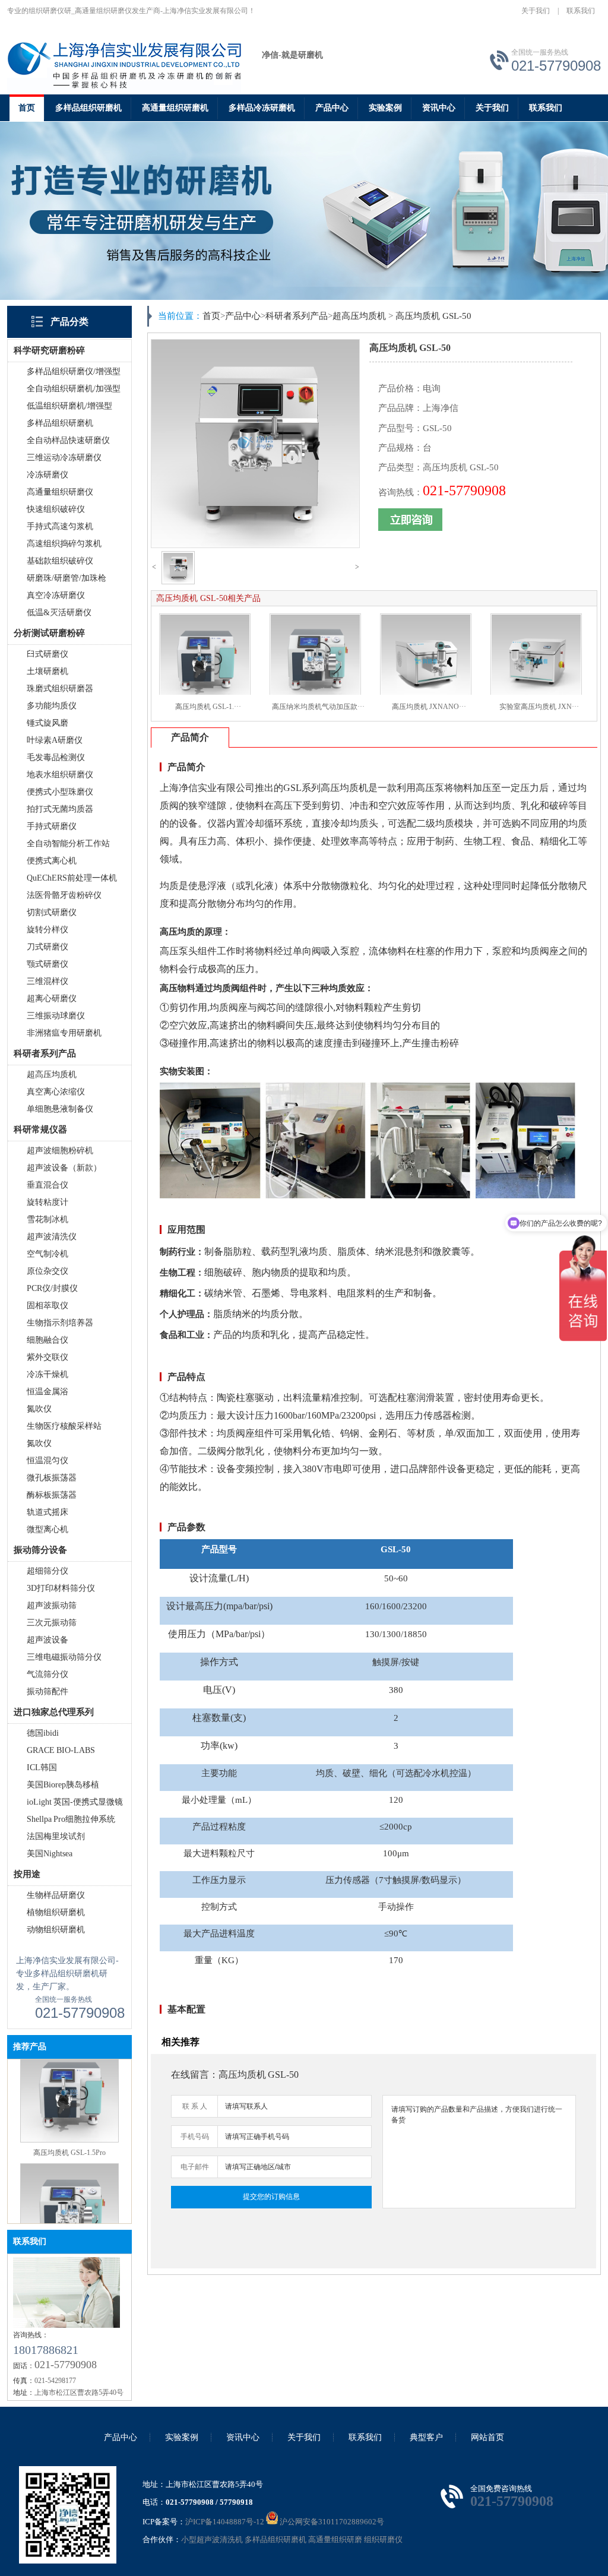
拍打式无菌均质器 (60, 809)
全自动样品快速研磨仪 (68, 440)
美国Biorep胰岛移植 (63, 1785)
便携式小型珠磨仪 (60, 792)
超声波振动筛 (52, 1605)
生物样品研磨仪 (56, 1895)
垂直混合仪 (47, 1185)
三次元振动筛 (52, 1623)
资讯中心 (439, 108)
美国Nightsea (50, 1854)
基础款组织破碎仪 (60, 561)
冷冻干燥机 (47, 1374)
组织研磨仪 (383, 2539)
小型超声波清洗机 (212, 2539)
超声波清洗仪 (52, 1237)
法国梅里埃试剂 (56, 1836)
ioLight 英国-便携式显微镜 (75, 1802)
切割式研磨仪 (52, 912)
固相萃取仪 (47, 1306)
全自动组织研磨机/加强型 (74, 389)
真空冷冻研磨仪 (56, 595)
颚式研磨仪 (47, 964)
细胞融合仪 (47, 1340)
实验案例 (385, 108)
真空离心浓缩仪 (56, 1092)
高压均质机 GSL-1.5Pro (69, 2102)
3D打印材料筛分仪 (61, 1588)
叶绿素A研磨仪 (55, 740)
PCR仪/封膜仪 (52, 1288)
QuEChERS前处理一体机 (72, 878)
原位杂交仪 (47, 1271)
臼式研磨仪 (47, 654)
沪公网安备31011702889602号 (331, 2522)
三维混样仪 (47, 981)
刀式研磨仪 (47, 947)
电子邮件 (195, 2167)
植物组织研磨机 (56, 1912)
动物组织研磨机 (56, 1930)
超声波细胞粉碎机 (60, 1151)
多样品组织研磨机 (88, 108)
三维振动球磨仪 (56, 1016)
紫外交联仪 (47, 1357)
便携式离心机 (52, 861)
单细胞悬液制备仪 (60, 1109)
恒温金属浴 (47, 1392)
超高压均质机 (52, 1075)
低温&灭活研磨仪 (59, 613)
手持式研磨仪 (52, 826)
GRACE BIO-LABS (61, 1750)
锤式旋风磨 (47, 723)
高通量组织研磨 (335, 2539)
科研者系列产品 (297, 316)
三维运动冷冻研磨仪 (64, 458)
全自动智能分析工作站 (68, 844)
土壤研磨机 (47, 671)
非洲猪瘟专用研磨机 (64, 1033)
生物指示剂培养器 (60, 1323)
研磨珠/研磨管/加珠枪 (66, 578)
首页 (27, 108)
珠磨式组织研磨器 (60, 689)
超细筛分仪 (47, 1571)
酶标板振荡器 (52, 1495)
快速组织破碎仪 (56, 509)
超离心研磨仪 (52, 999)
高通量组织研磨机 (175, 108)
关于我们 (536, 11)
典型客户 (426, 2437)
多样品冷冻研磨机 (262, 108)
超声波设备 (47, 1640)
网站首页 (487, 2437)
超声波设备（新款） (64, 1168)
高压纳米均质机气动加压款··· (318, 707)
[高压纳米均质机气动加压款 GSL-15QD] (69, 2208)
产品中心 (332, 108)
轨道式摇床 (47, 1512)
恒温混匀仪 (47, 1461)
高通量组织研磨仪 (60, 492)
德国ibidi (43, 1733)
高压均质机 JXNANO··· (429, 707)
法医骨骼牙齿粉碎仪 (64, 895)
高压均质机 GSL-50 (433, 316)
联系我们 (581, 11)
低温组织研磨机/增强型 (69, 406)
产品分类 (69, 322)
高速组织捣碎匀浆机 (64, 544)
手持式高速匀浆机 (60, 526)
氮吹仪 (39, 1409)
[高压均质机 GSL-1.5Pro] (69, 2089)
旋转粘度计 (47, 1202)
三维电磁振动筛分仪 (64, 1657)
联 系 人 (195, 2106)
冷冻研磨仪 (47, 475)
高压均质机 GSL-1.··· (208, 707)
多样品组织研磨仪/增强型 (74, 371)
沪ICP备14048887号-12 (225, 2522)
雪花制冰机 (47, 1219)
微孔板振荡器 (52, 1478)
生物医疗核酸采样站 (64, 1426)
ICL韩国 (42, 1768)
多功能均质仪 (52, 706)
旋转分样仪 (47, 930)
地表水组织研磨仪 (60, 775)
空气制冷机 (47, 1254)
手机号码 (195, 2137)
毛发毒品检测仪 (56, 757)
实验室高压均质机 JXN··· (539, 707)
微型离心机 (47, 1529)
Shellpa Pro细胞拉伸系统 (71, 1819)
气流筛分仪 (47, 1674)
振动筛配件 (47, 1692)
